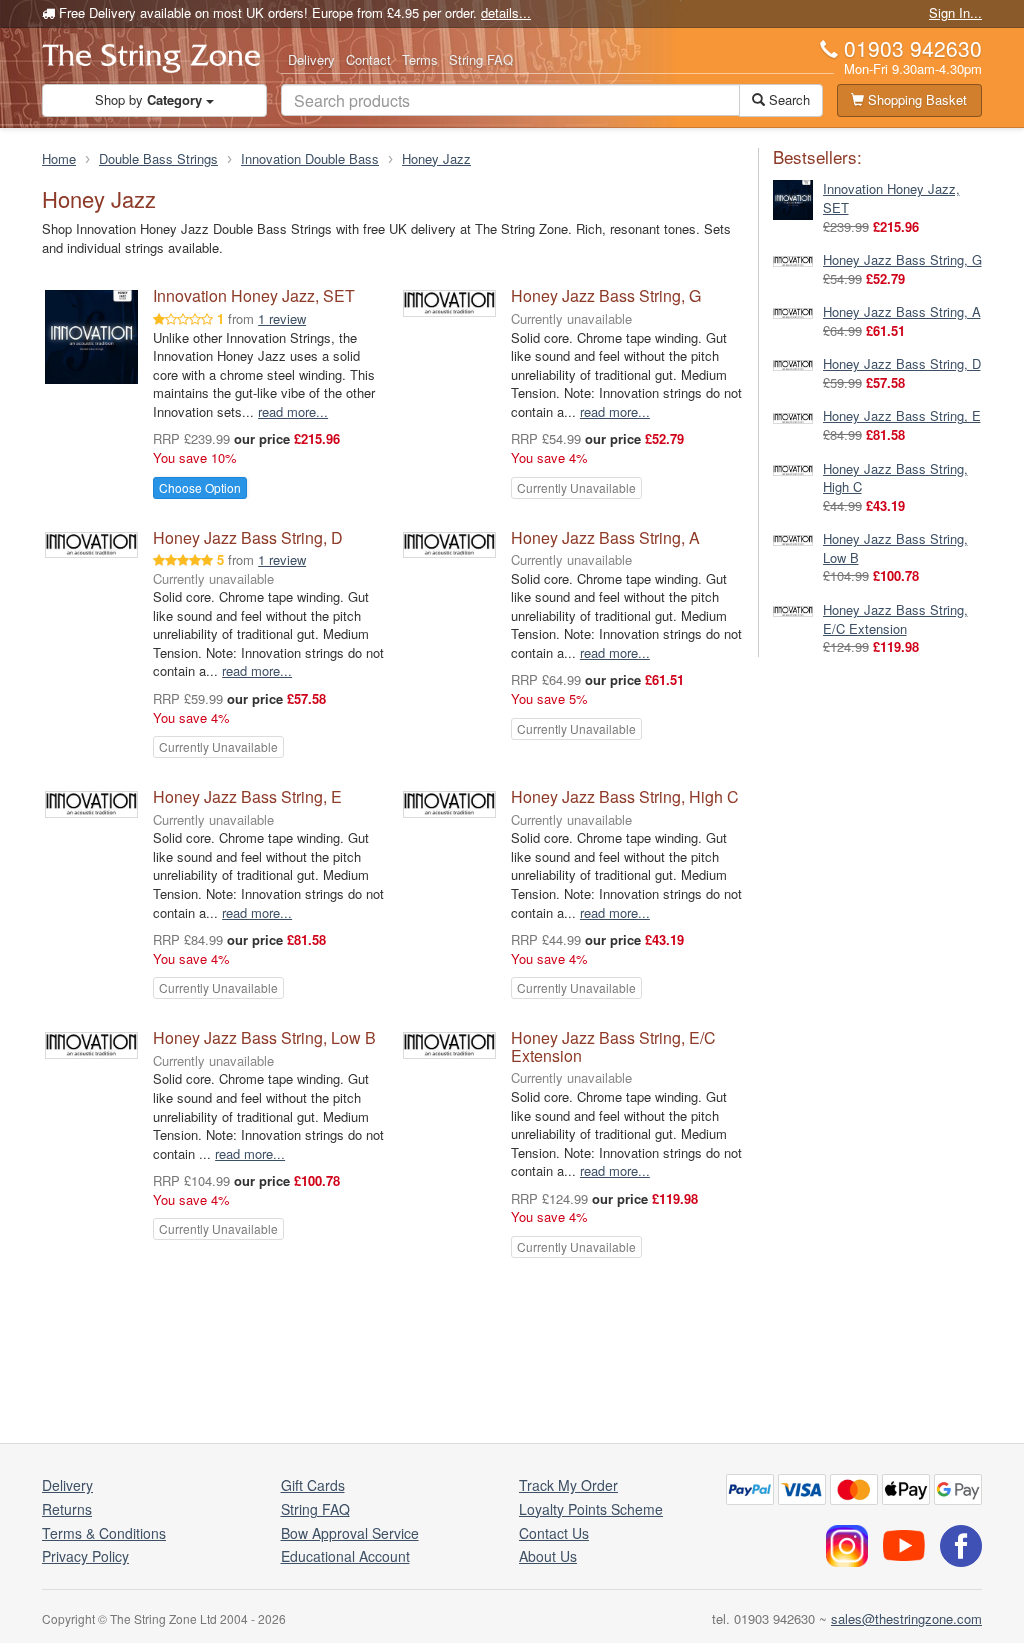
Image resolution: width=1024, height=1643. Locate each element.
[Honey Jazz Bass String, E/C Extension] (793, 609)
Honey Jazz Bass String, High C (625, 796)
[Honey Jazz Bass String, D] (793, 363)
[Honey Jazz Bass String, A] (793, 311)
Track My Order (568, 1485)
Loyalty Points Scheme (591, 1509)
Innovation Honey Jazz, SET (254, 295)
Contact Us (554, 1533)
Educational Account (345, 1556)
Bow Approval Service (350, 1533)
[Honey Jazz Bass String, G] (793, 259)
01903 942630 (913, 48)
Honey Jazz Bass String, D (248, 537)
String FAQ (481, 59)
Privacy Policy (85, 1556)
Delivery (311, 59)
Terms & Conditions (104, 1533)
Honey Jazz (436, 158)
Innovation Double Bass (310, 158)
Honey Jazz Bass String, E (247, 796)
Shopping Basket (915, 99)
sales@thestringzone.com (906, 1618)
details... (506, 12)
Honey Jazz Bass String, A (605, 537)
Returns (67, 1509)
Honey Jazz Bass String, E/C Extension (613, 1046)
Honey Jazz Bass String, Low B (264, 1037)
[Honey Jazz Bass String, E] (793, 415)
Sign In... (955, 12)
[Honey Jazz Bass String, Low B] (793, 538)
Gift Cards (313, 1485)
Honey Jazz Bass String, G (606, 295)
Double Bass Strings (158, 158)
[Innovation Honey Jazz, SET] (793, 198)
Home (59, 158)
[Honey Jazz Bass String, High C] (793, 468)
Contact (368, 59)
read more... (293, 411)
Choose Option (200, 487)
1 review (282, 318)
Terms (420, 59)
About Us (548, 1556)
